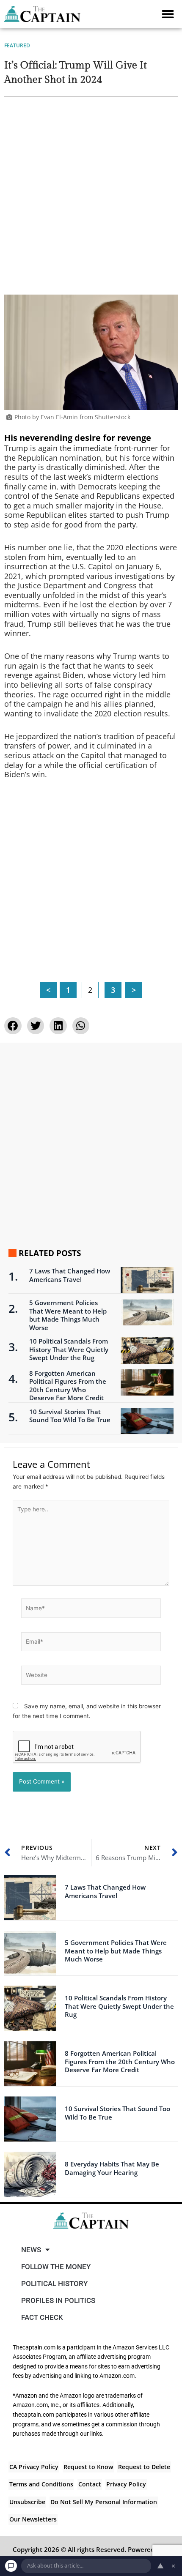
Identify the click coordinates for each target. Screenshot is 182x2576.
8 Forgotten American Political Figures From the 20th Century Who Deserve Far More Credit (68, 1386)
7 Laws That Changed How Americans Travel (70, 1275)
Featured (17, 45)
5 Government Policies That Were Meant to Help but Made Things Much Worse (68, 1315)
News (31, 2250)
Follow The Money (56, 2267)
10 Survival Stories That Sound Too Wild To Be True (70, 1416)
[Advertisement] (91, 200)
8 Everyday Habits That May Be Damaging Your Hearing (112, 2168)
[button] (168, 14)
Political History (54, 2284)
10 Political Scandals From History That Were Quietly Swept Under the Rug (69, 1349)
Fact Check (42, 2317)
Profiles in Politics (58, 2300)
